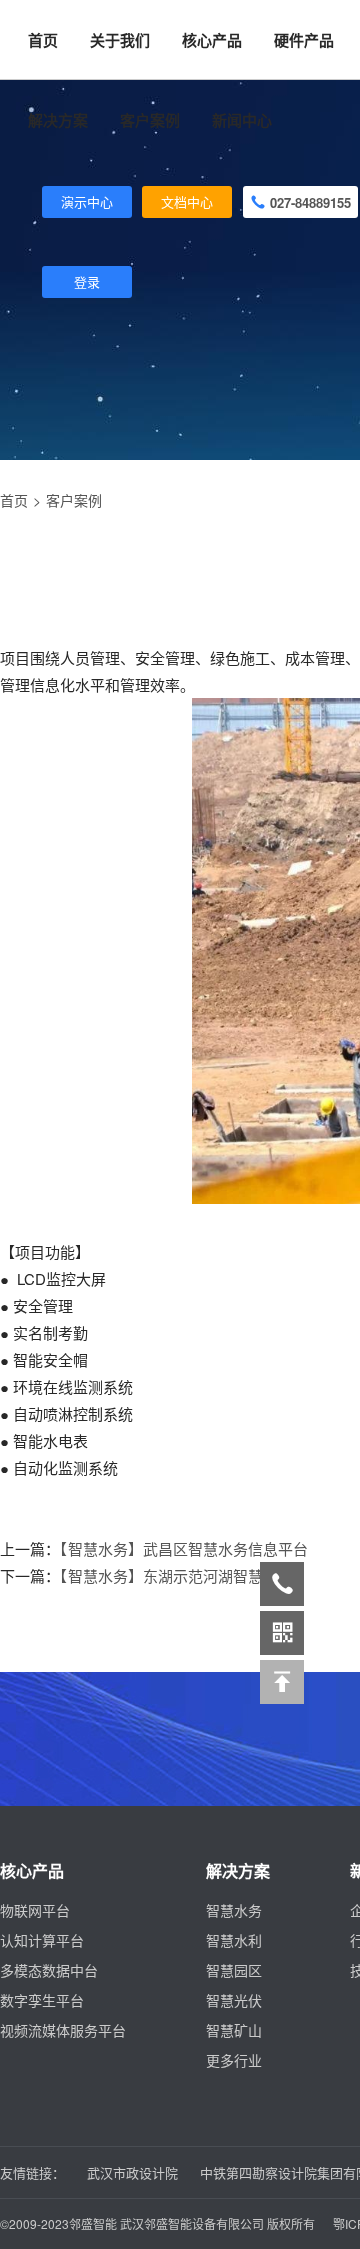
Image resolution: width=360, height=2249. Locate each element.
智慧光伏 (234, 2000)
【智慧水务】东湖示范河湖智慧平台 (176, 1575)
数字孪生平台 (42, 2000)
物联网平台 (35, 1910)
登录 (87, 281)
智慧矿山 (234, 2030)
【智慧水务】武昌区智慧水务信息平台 (184, 1548)
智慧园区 (234, 1970)
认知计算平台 (42, 1940)
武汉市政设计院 (132, 2172)
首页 (43, 40)
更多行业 (234, 2060)
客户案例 (74, 500)
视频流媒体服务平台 (63, 2030)
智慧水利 (234, 1940)
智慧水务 (234, 1910)
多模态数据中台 (49, 1970)
